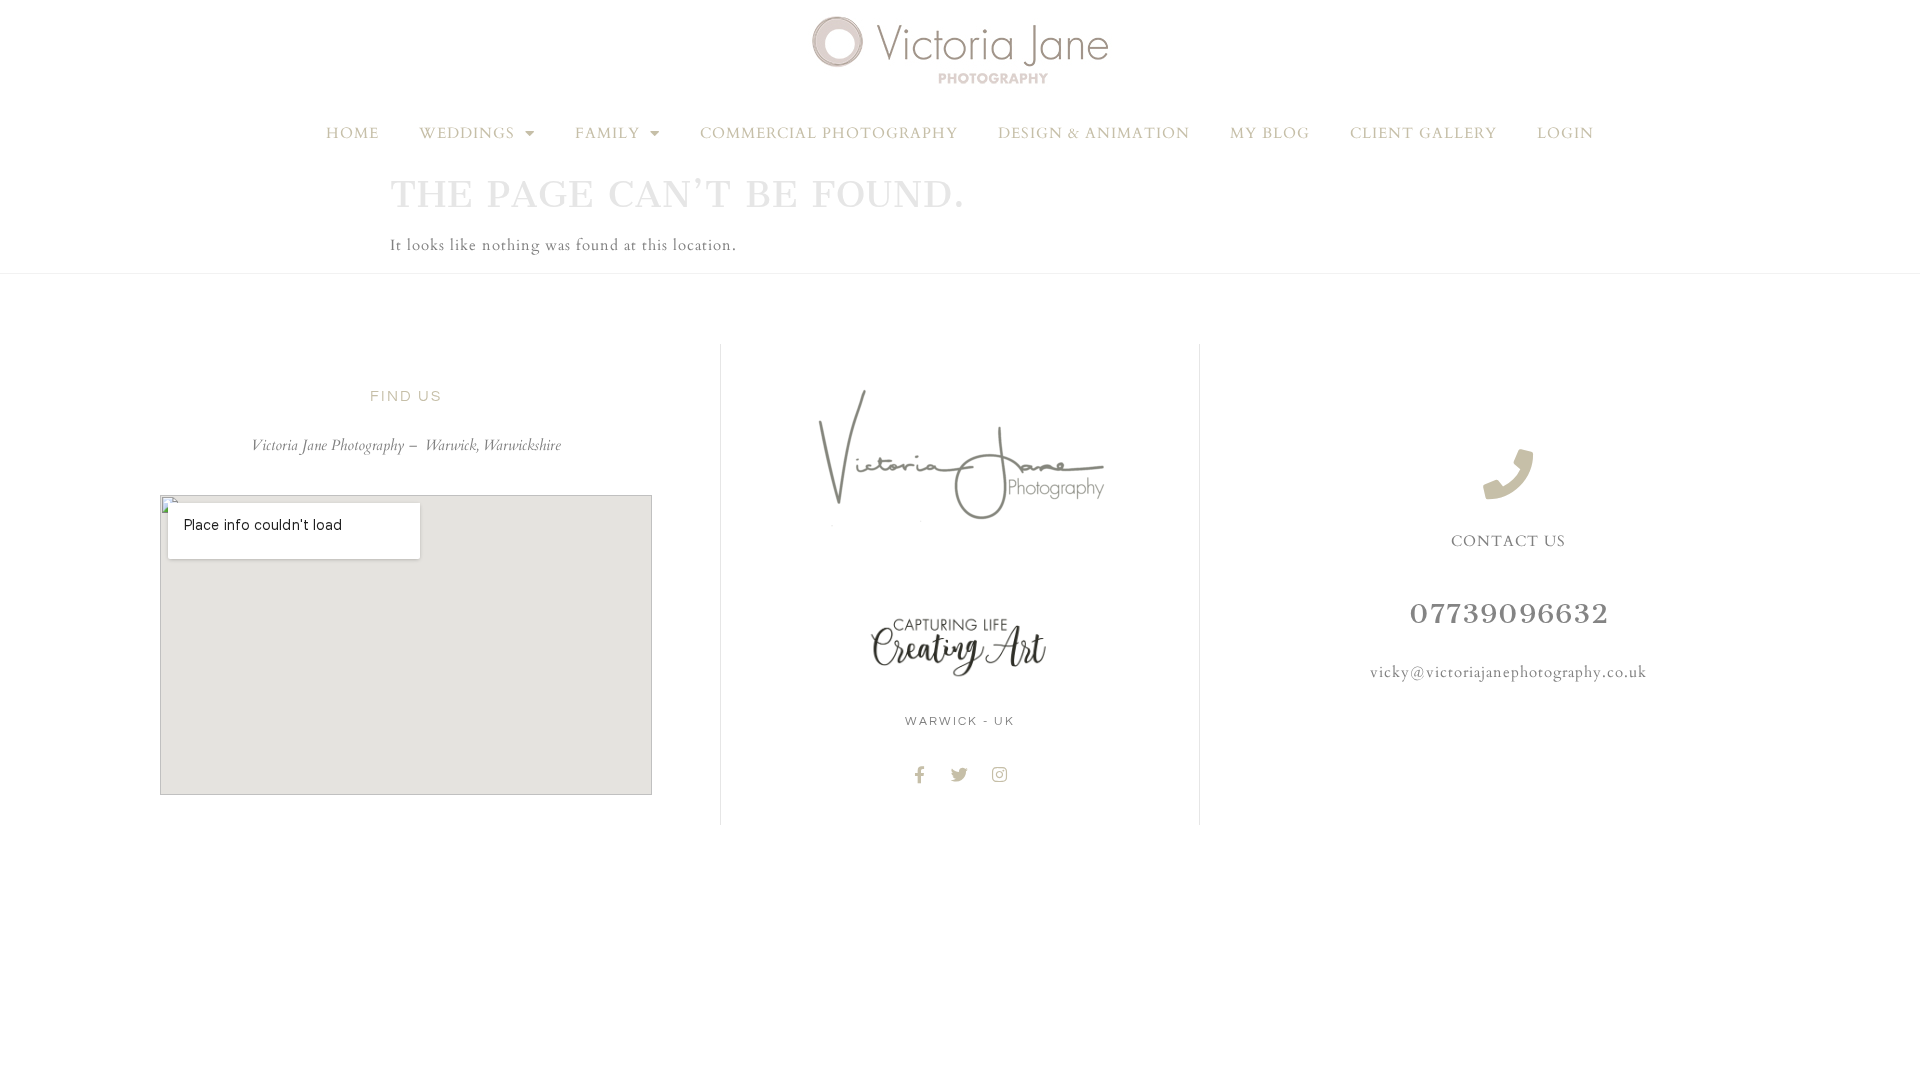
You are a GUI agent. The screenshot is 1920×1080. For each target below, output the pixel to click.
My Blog (1270, 133)
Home (352, 133)
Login (1565, 133)
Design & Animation (1094, 133)
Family (607, 133)
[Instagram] (1000, 775)
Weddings (467, 133)
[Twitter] (960, 775)
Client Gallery (1423, 133)
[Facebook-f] (920, 775)
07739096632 (1509, 613)
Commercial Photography (829, 133)
